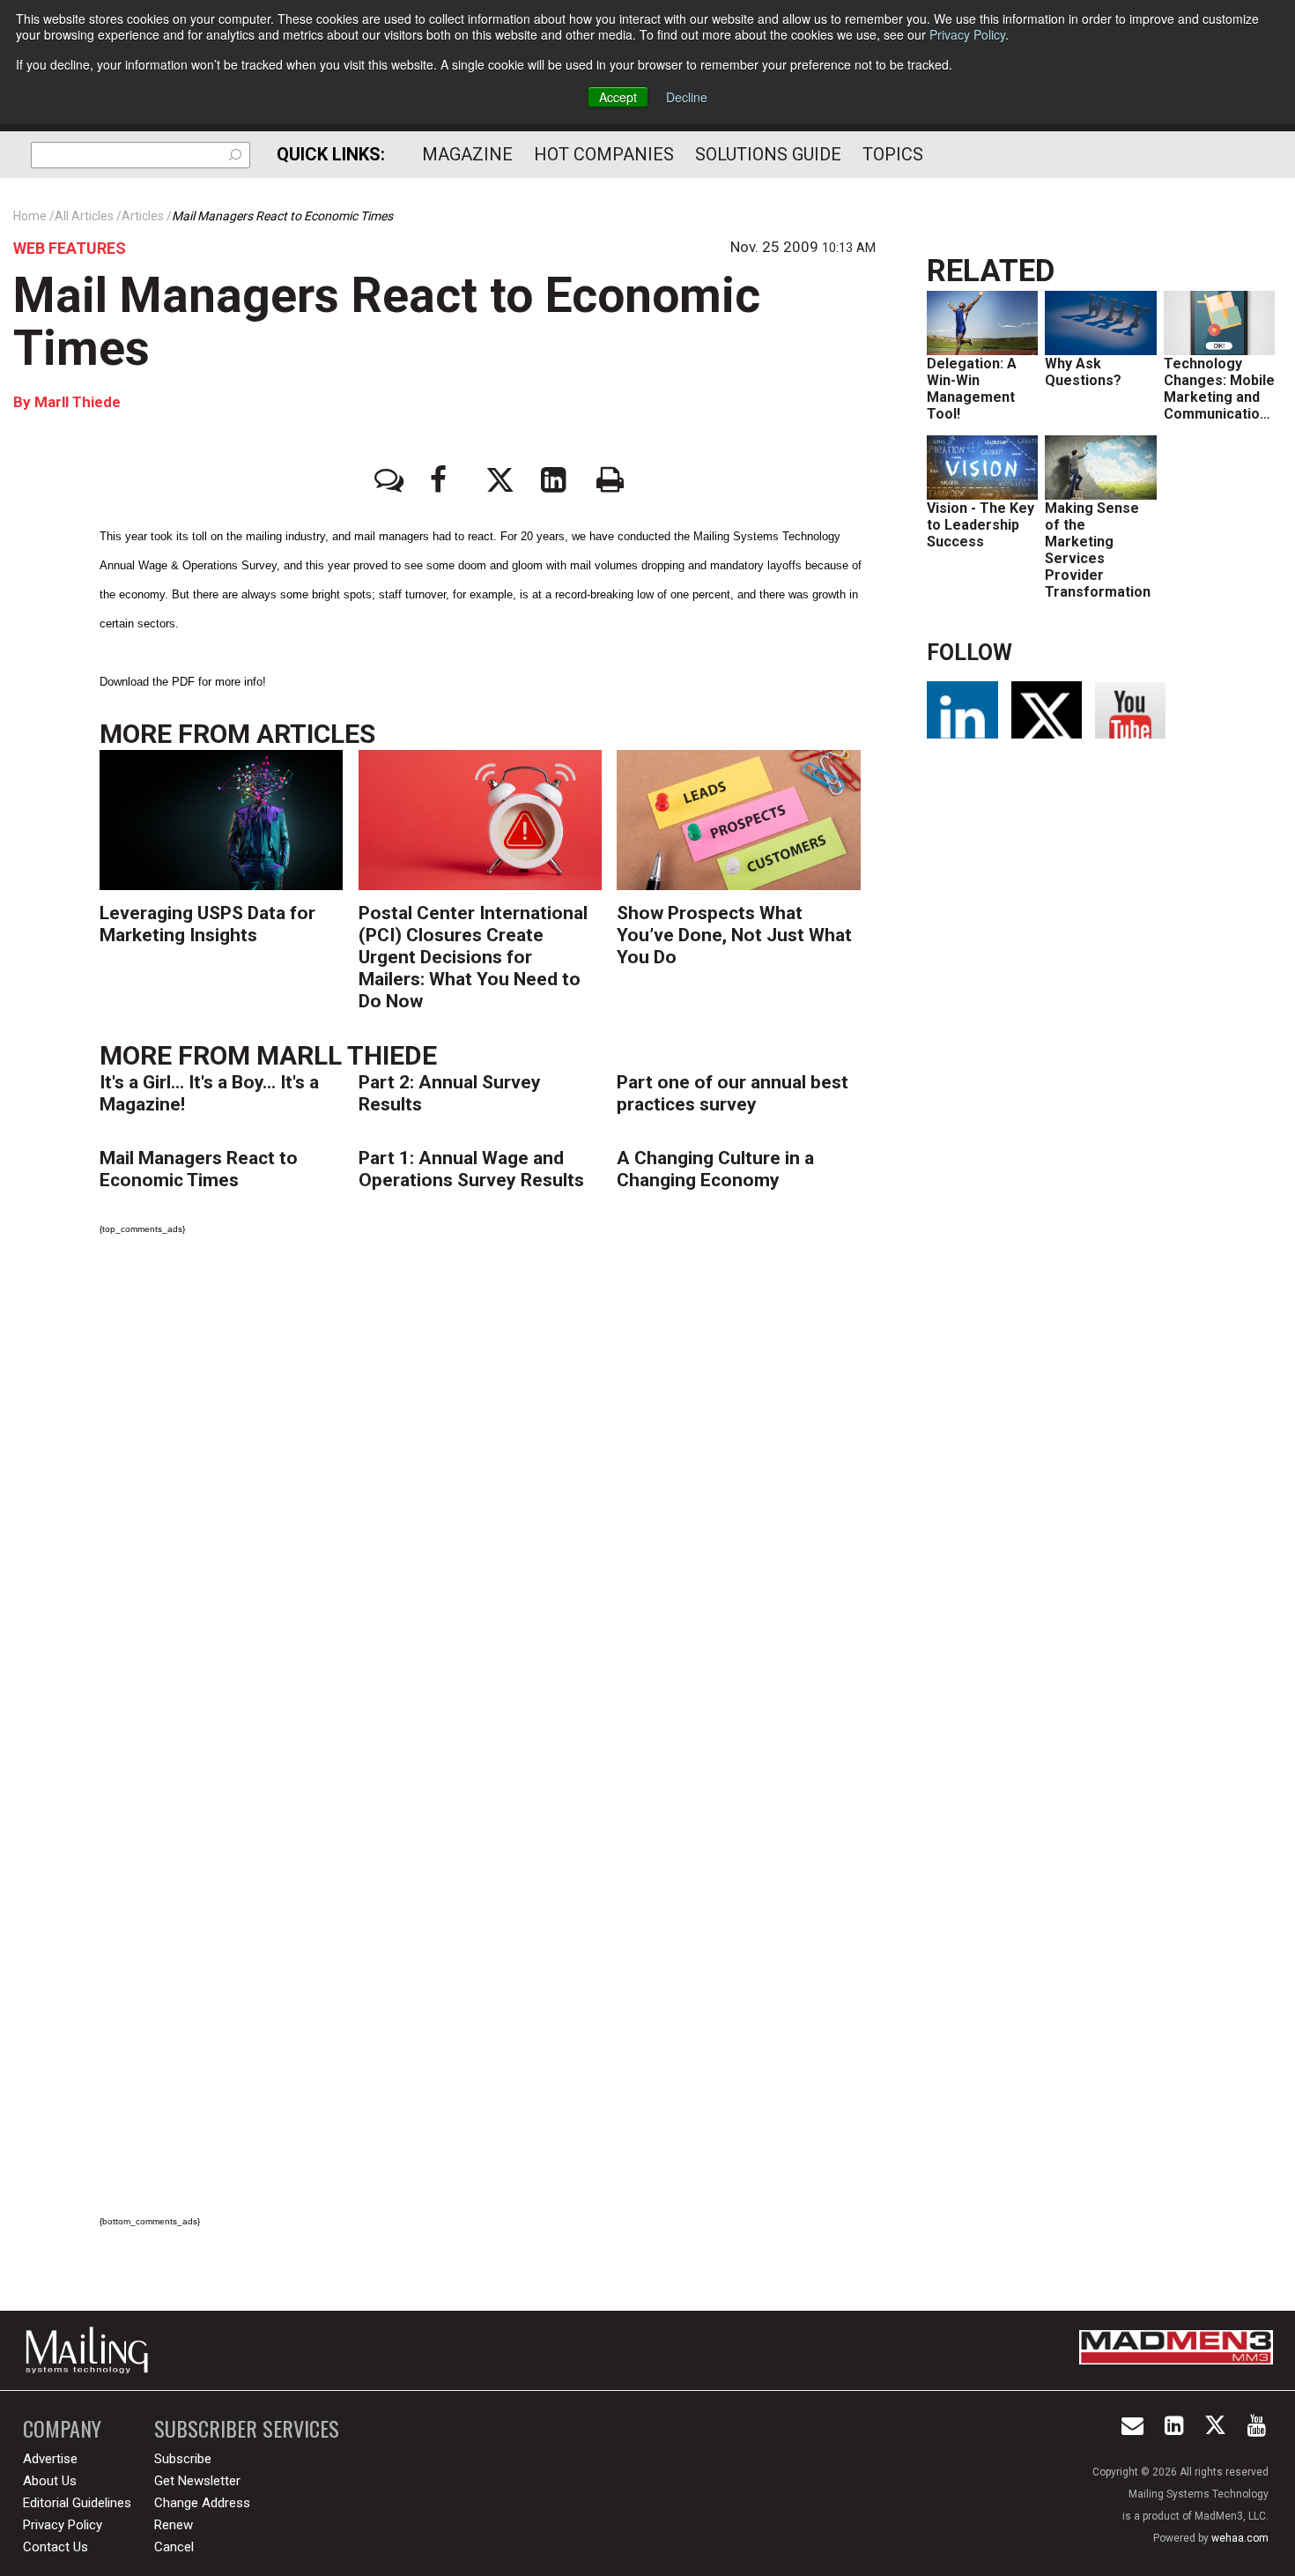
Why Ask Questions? (1083, 372)
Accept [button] (618, 97)
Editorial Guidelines (77, 2503)
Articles (316, 734)
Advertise (50, 2459)
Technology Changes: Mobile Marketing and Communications (1220, 389)
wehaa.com (1240, 2538)
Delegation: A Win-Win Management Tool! (972, 389)
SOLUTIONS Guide (768, 154)
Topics (893, 154)
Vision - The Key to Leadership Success (980, 525)
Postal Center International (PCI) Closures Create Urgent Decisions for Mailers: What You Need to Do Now (473, 957)
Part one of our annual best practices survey (733, 1093)
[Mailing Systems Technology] (92, 2350)
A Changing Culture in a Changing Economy (715, 1169)
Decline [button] (687, 97)
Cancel (174, 2547)
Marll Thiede (76, 402)
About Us (50, 2481)
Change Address (202, 2503)
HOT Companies (604, 154)
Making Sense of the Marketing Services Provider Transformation (1098, 550)
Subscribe (183, 2459)
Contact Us (55, 2547)
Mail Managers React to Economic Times (387, 322)
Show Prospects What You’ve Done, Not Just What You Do (734, 935)
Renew (174, 2525)
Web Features (70, 248)
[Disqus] (488, 1496)
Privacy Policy (967, 34)
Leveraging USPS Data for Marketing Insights (207, 924)
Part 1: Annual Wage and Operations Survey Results (471, 1169)
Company (62, 2428)
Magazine (467, 154)
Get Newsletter (197, 2481)
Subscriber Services (247, 2428)
